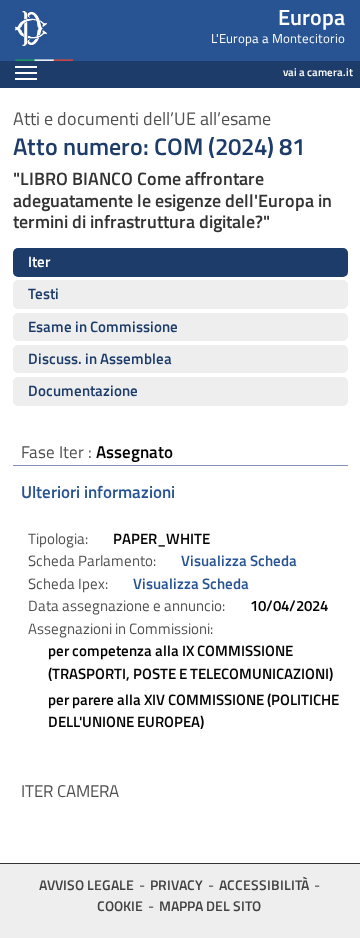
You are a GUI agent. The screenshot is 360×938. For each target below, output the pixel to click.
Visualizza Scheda (239, 560)
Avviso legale (86, 884)
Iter (39, 261)
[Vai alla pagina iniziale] (90, 30)
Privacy (176, 884)
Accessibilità (264, 884)
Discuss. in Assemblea (100, 358)
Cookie (120, 905)
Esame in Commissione (103, 326)
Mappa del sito (210, 905)
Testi (43, 293)
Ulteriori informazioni (98, 492)
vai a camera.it (318, 72)
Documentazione (83, 390)
